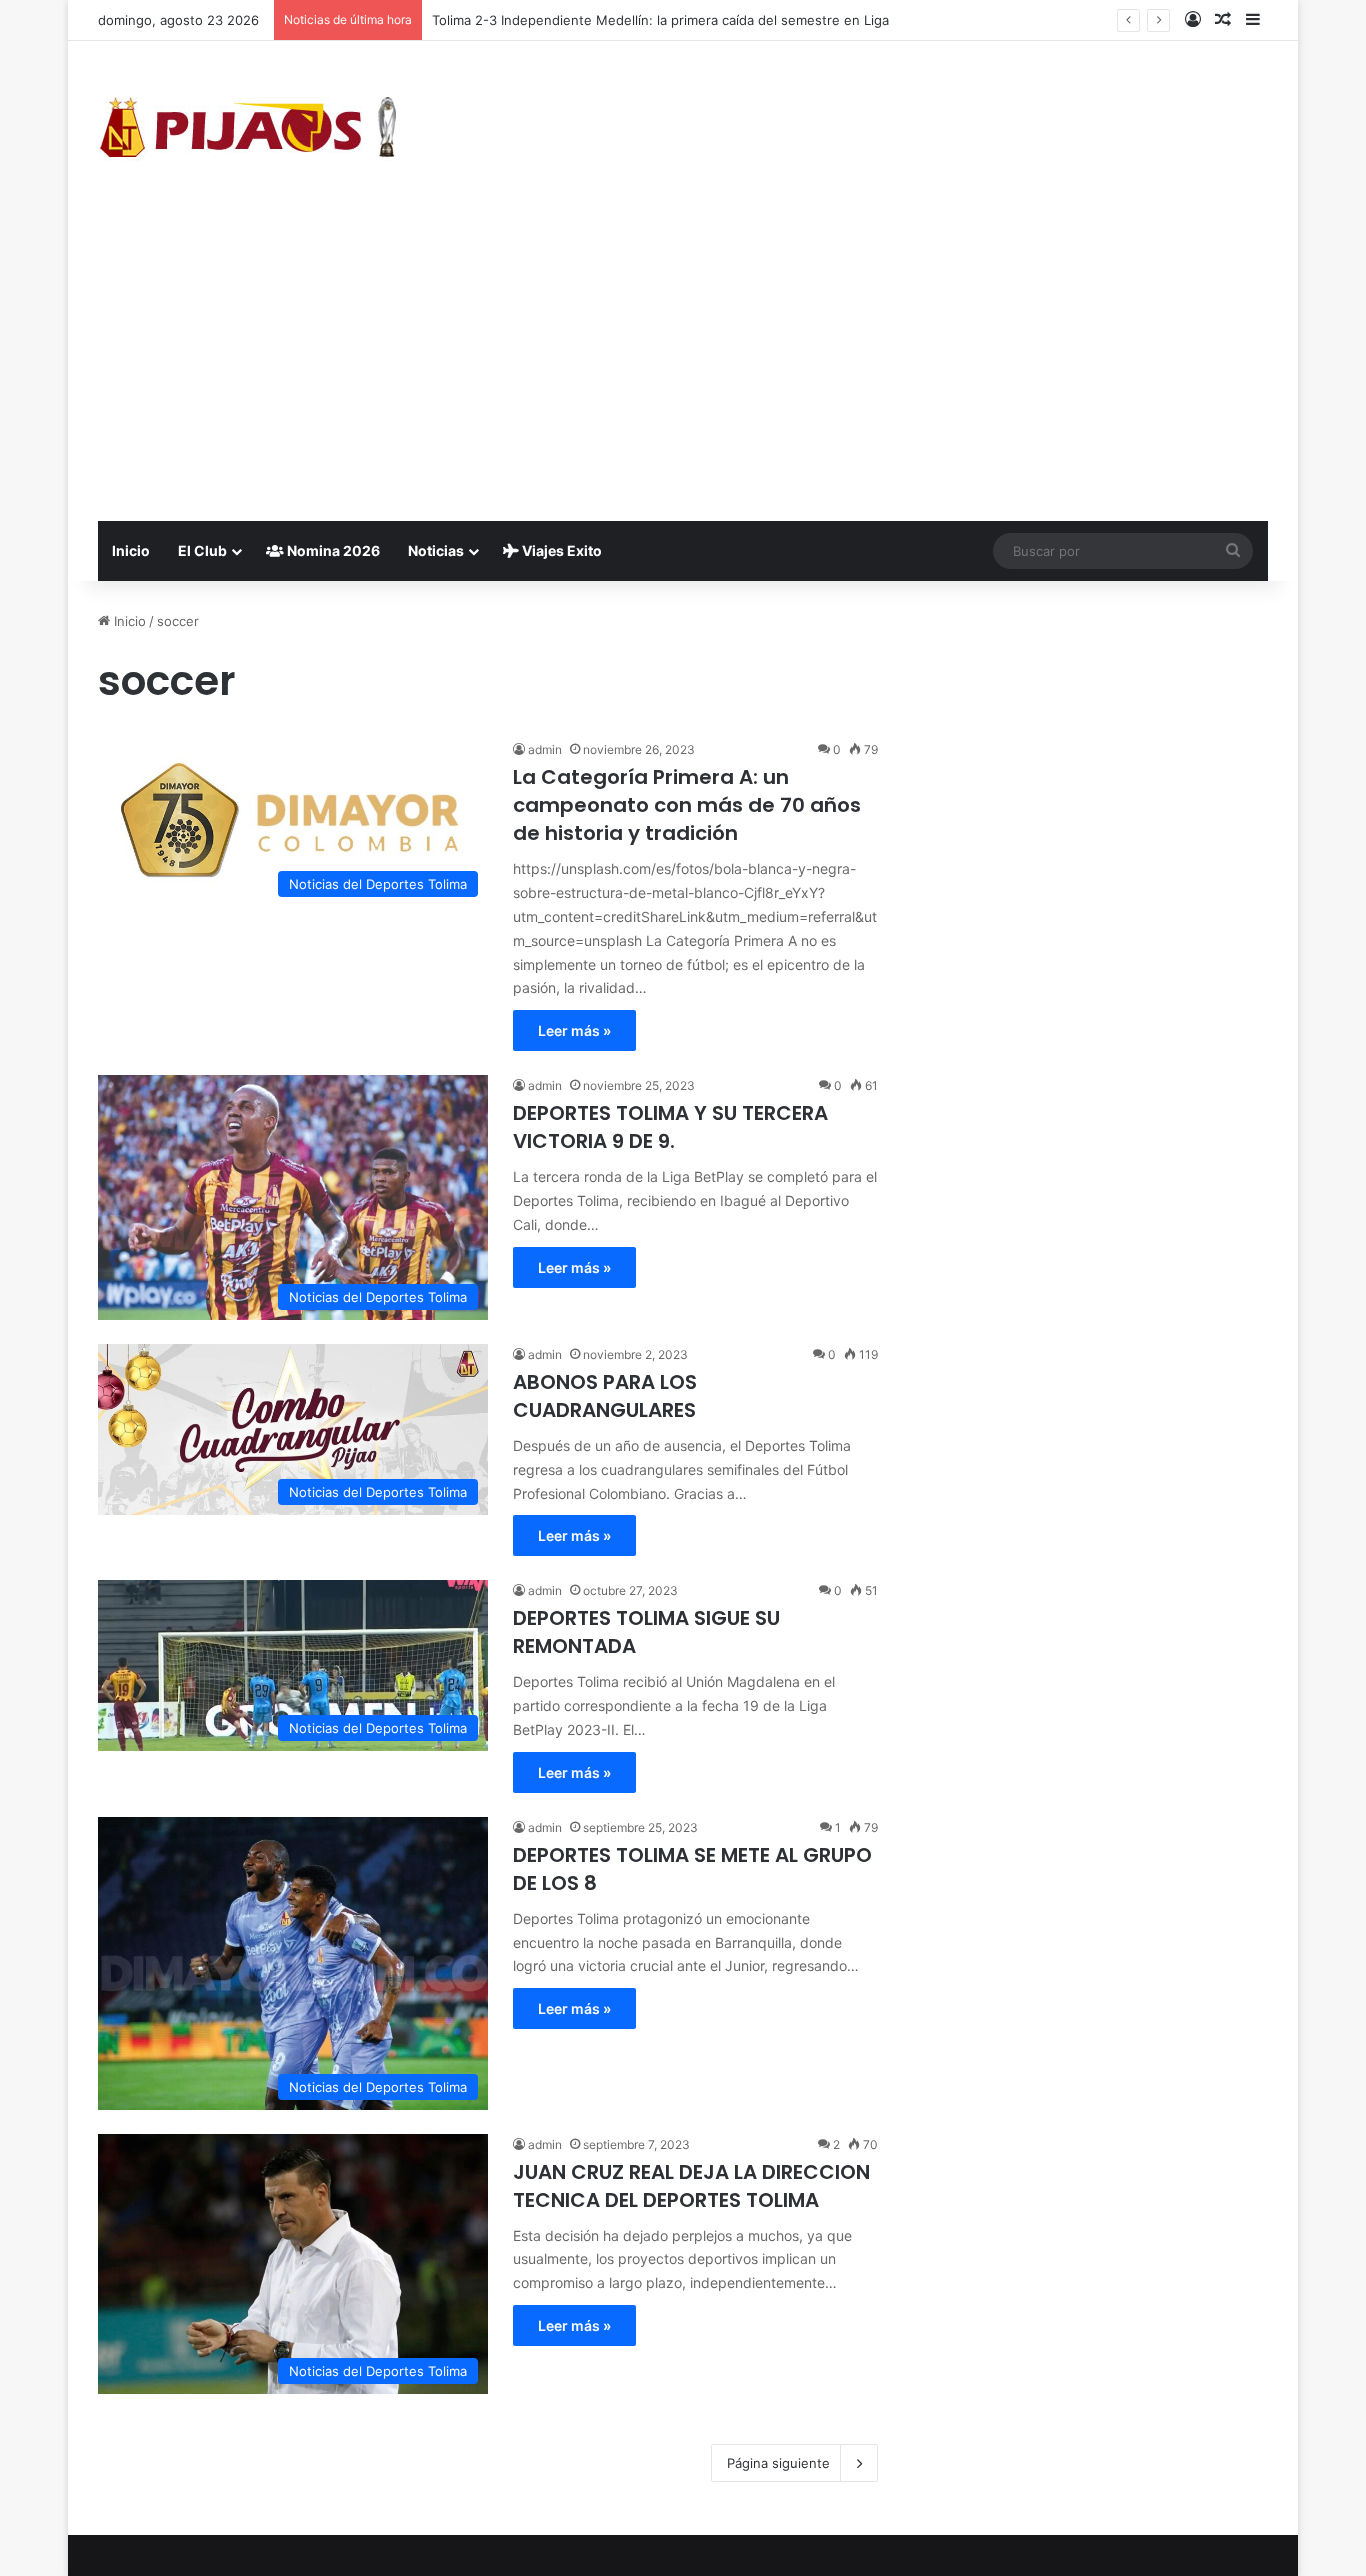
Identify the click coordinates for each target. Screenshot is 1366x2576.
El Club (202, 550)
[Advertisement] (683, 371)
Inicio (131, 550)
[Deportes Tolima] (248, 131)
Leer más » (574, 1030)
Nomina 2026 (332, 550)
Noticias (436, 550)
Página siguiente (778, 2463)
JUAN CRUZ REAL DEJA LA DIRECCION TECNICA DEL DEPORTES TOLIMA (691, 2186)
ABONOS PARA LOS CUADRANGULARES (605, 1396)
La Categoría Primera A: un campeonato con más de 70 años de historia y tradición (687, 805)
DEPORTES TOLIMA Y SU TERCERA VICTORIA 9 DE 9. (670, 1127)
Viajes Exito (560, 550)
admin (545, 749)
